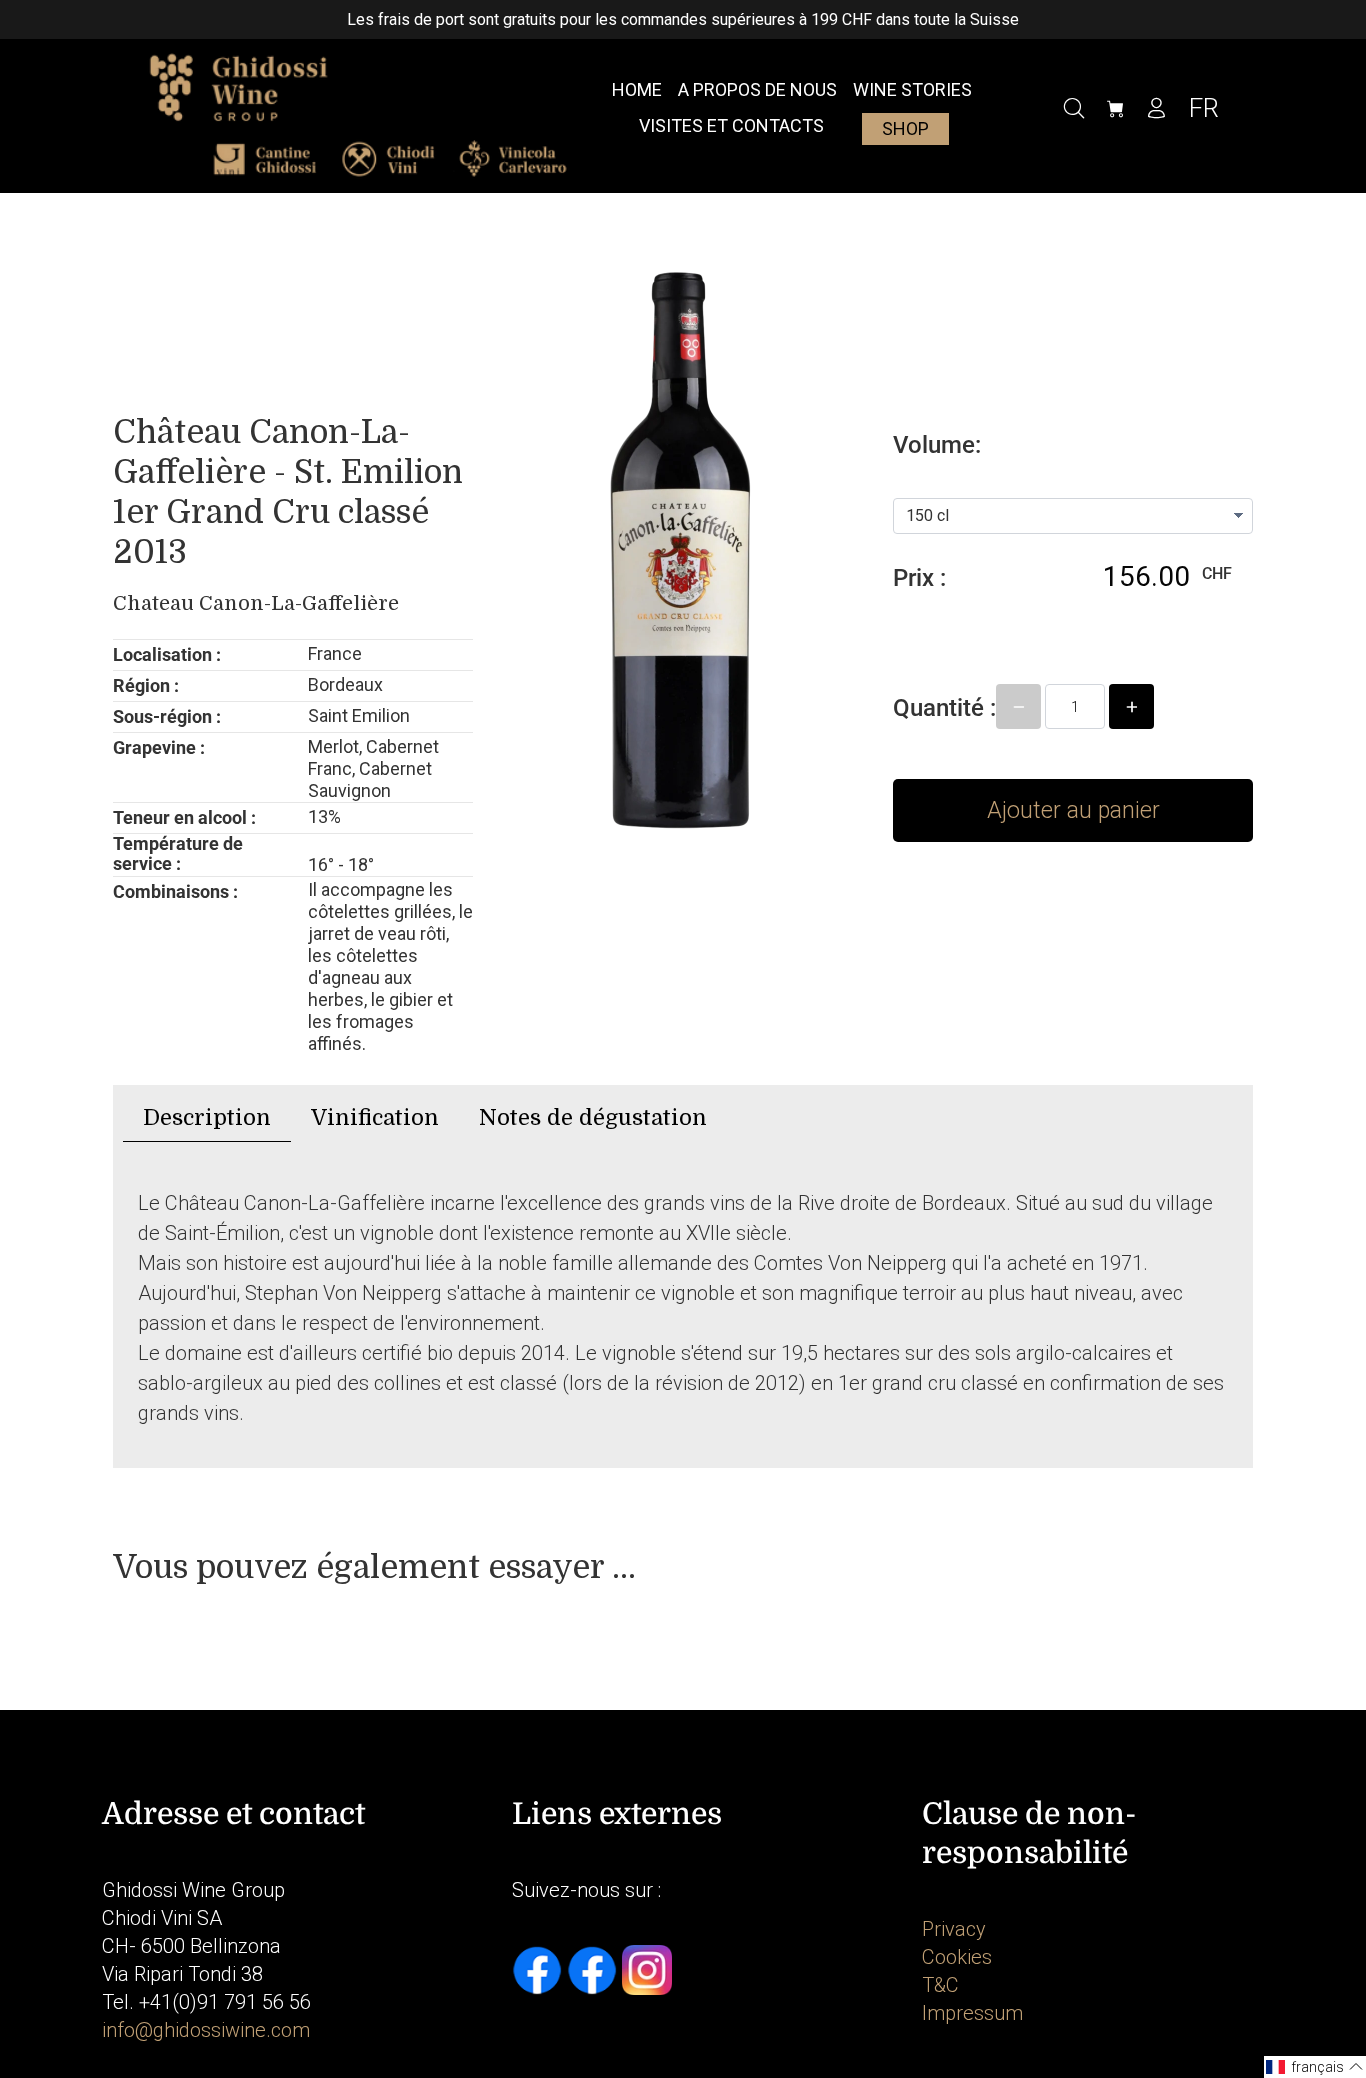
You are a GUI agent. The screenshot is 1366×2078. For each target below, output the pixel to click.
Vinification (375, 1117)
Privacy (954, 1929)
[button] (1315, 2067)
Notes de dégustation (593, 1117)
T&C (940, 1985)
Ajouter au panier (1073, 810)
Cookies (957, 1957)
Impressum (972, 2013)
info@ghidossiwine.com (206, 2030)
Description (207, 1117)
